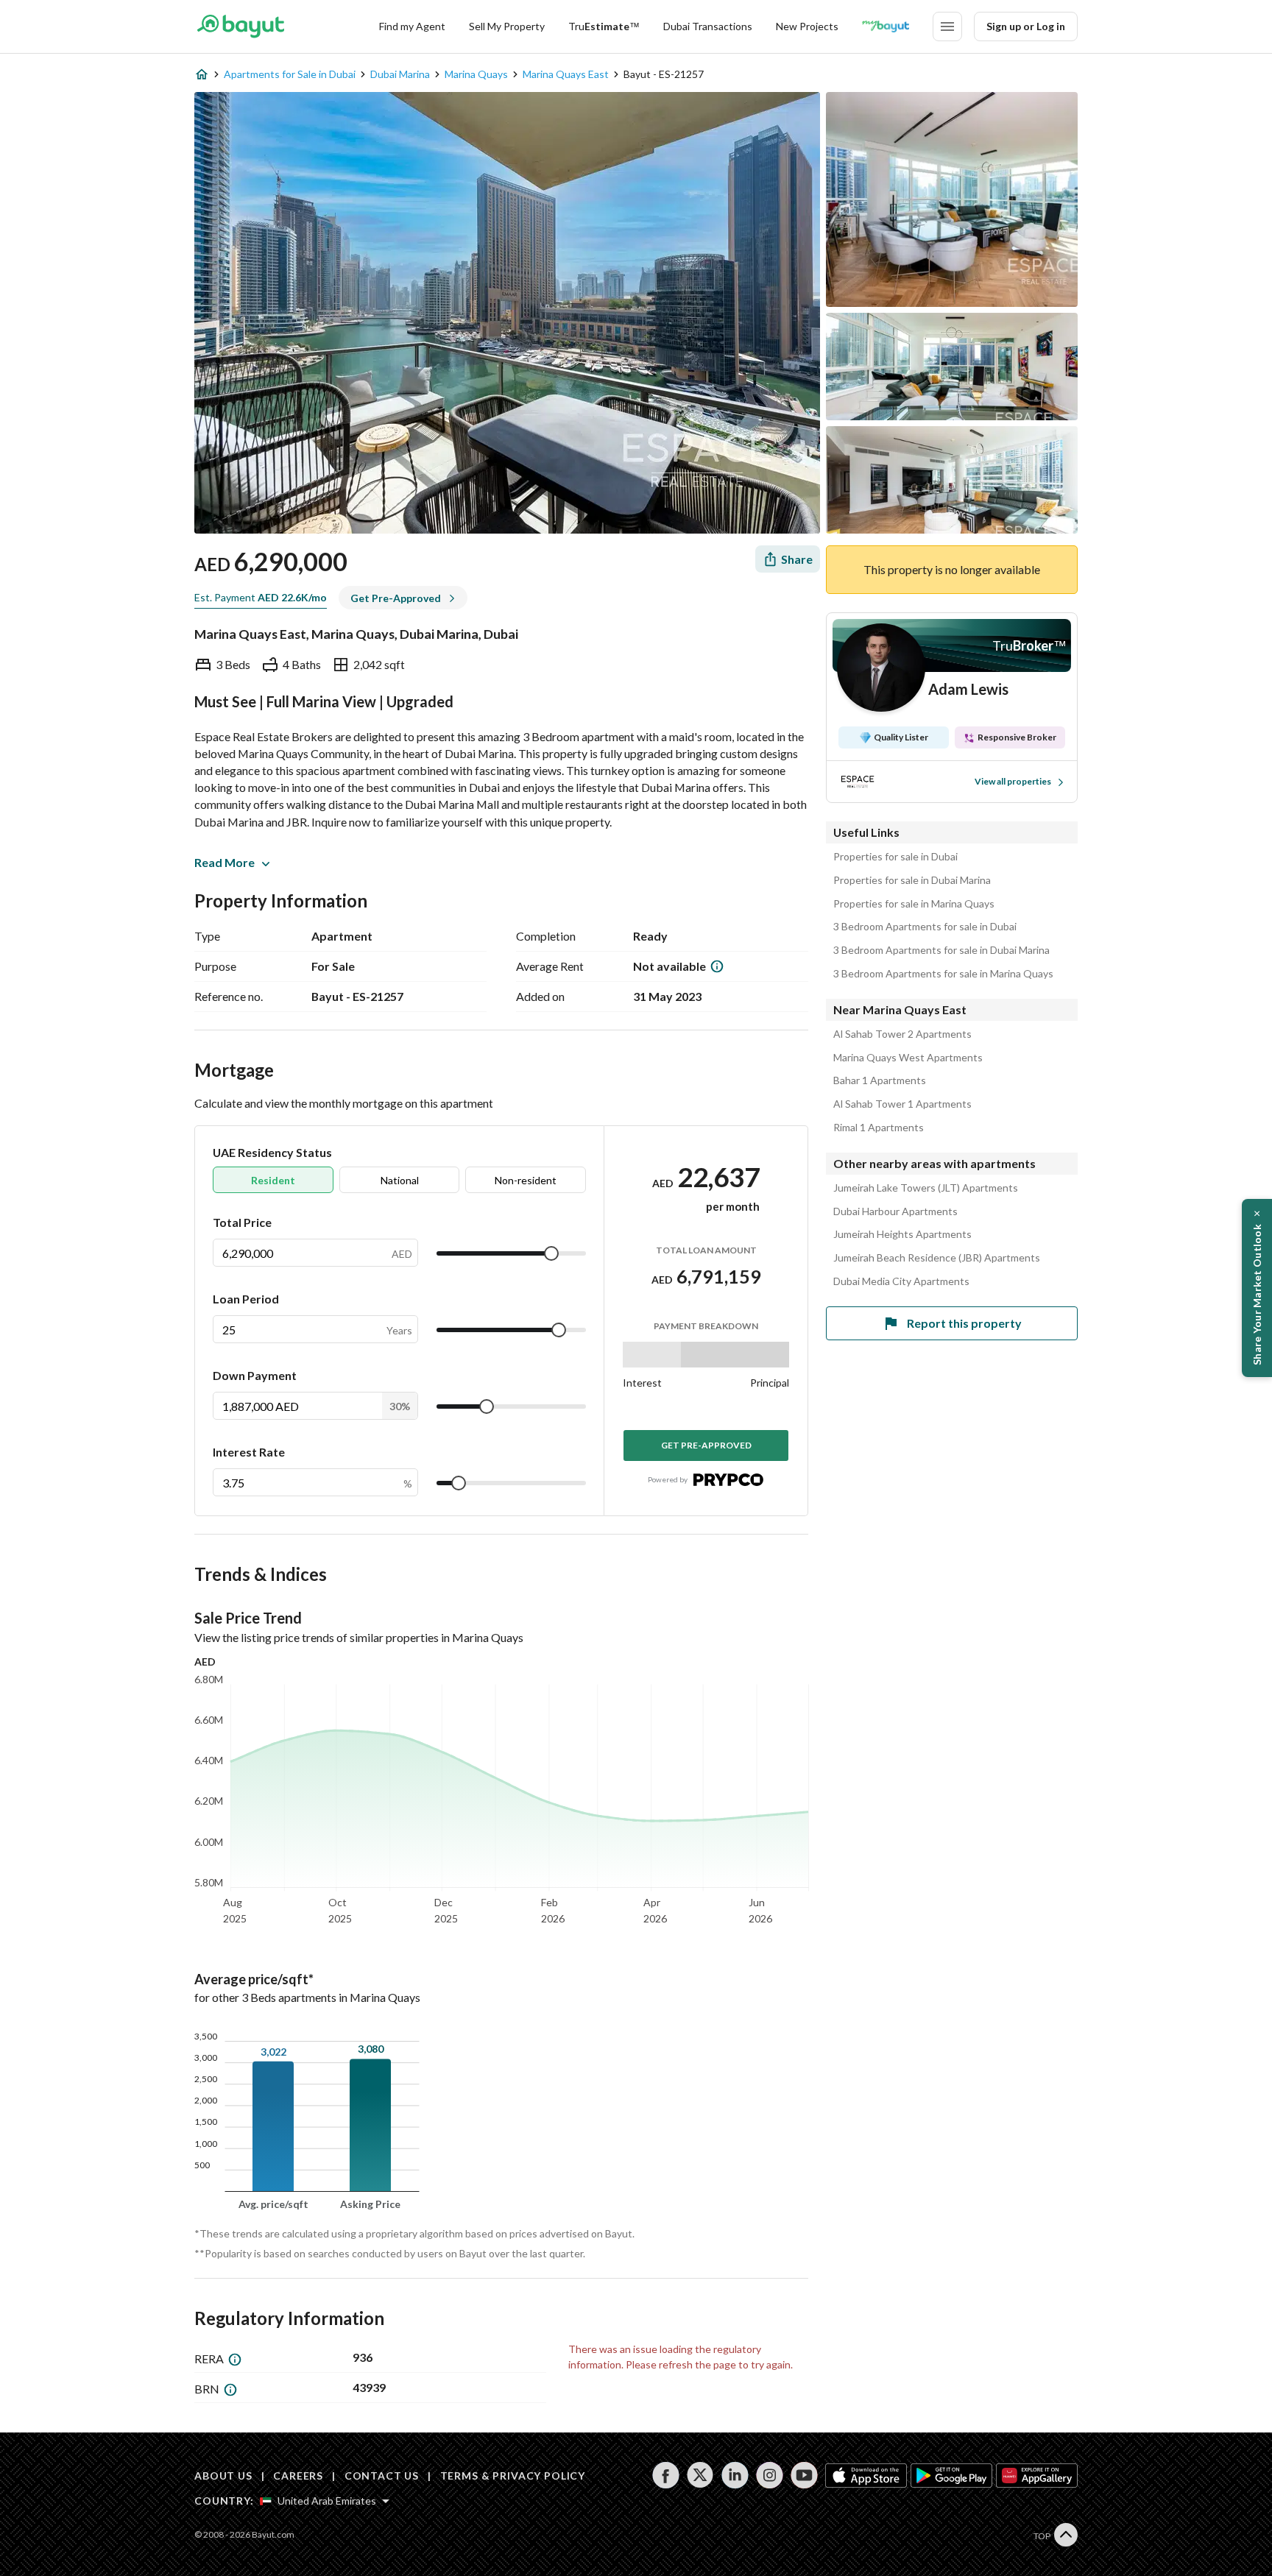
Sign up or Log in (1026, 26)
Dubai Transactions (708, 26)
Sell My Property (507, 26)
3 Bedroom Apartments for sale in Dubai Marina (941, 950)
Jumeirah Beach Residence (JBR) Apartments (937, 1258)
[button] (1257, 1288)
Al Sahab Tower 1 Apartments (902, 1104)
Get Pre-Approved (706, 1445)
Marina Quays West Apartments (908, 1058)
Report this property (964, 1323)
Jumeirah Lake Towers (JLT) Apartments (926, 1188)
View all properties (1013, 781)
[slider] (551, 1253)
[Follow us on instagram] (770, 2475)
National (400, 1180)
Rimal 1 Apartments (879, 1128)
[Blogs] (886, 26)
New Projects (807, 26)
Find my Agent (412, 26)
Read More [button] (225, 862)
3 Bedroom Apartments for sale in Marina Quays (943, 974)
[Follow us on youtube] (804, 2475)
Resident (273, 1180)
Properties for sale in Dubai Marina (912, 880)
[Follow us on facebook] (666, 2475)
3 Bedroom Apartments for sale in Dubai (925, 927)
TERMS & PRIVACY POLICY (513, 2476)
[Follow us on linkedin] (735, 2475)
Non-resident (526, 1180)
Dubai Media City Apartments (901, 1281)
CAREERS (298, 2476)
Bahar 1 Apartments (880, 1080)
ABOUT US (223, 2476)
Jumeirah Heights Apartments (902, 1234)
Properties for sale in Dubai (895, 857)
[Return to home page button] (240, 26)
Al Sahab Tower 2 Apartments (902, 1034)
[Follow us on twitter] (700, 2475)
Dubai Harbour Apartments (895, 1211)
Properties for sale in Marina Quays (914, 904)
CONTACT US (382, 2476)
